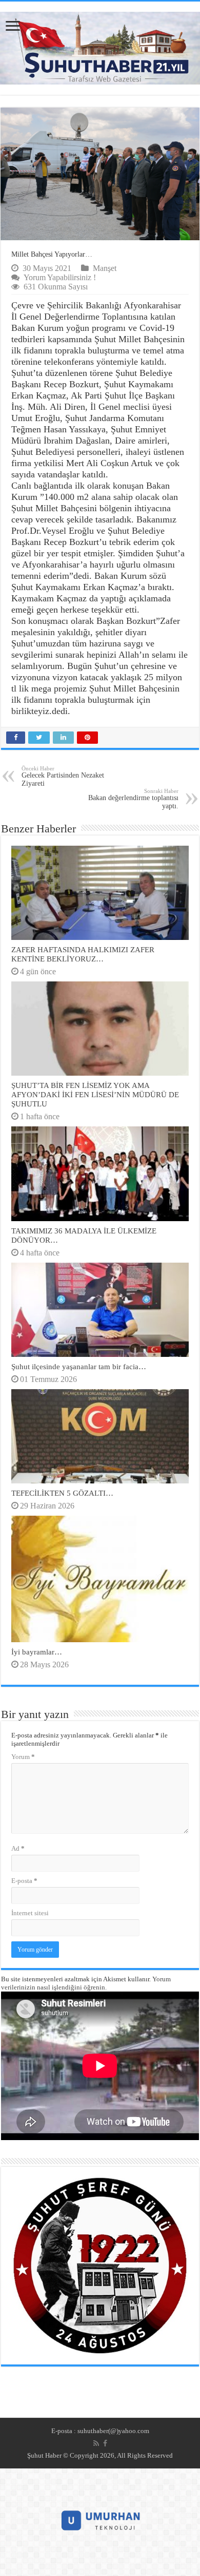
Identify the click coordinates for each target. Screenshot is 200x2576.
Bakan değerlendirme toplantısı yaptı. (133, 799)
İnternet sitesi (30, 1913)
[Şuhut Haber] (100, 46)
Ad (18, 1848)
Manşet (105, 268)
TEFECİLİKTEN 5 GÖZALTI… (62, 1493)
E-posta (24, 1881)
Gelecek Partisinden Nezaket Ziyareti (63, 776)
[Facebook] (105, 2443)
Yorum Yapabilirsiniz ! (60, 277)
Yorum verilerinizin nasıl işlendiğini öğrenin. (86, 1983)
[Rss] (96, 2443)
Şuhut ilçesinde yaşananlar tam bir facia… (79, 1366)
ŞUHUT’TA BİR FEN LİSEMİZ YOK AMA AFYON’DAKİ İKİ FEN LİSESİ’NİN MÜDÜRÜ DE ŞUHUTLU (95, 1094)
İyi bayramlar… (37, 1652)
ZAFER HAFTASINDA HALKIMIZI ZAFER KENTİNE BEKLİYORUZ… (83, 954)
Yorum (23, 1757)
